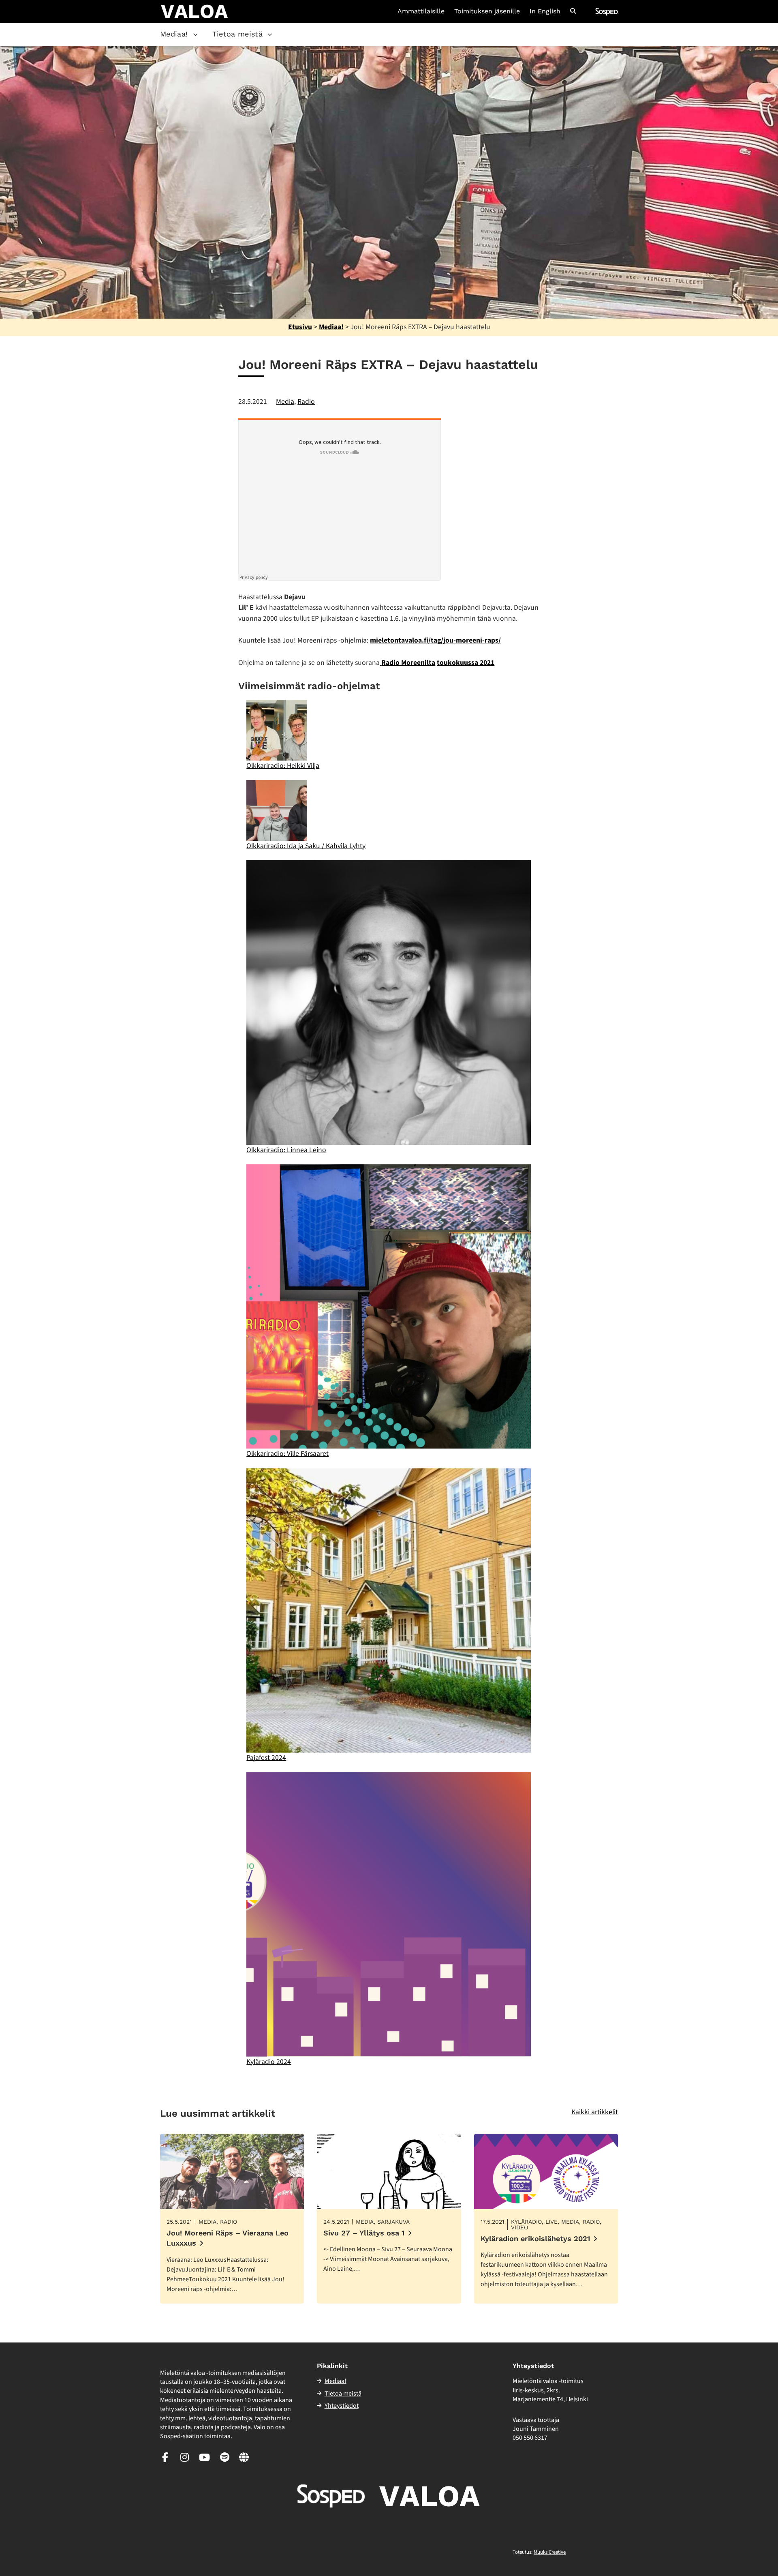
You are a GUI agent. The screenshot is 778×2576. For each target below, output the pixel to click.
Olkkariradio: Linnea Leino (286, 1150)
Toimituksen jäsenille (487, 11)
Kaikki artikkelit (595, 2112)
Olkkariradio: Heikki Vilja (283, 766)
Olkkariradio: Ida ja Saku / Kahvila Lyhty (306, 846)
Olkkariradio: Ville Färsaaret (287, 1454)
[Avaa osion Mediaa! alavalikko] (195, 34)
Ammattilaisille (421, 11)
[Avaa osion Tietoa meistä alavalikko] (270, 34)
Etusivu (300, 327)
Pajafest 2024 (266, 1758)
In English (545, 11)
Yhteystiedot (342, 2406)
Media (285, 402)
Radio (306, 402)
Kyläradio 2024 (269, 2062)
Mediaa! (174, 34)
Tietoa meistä (238, 34)
